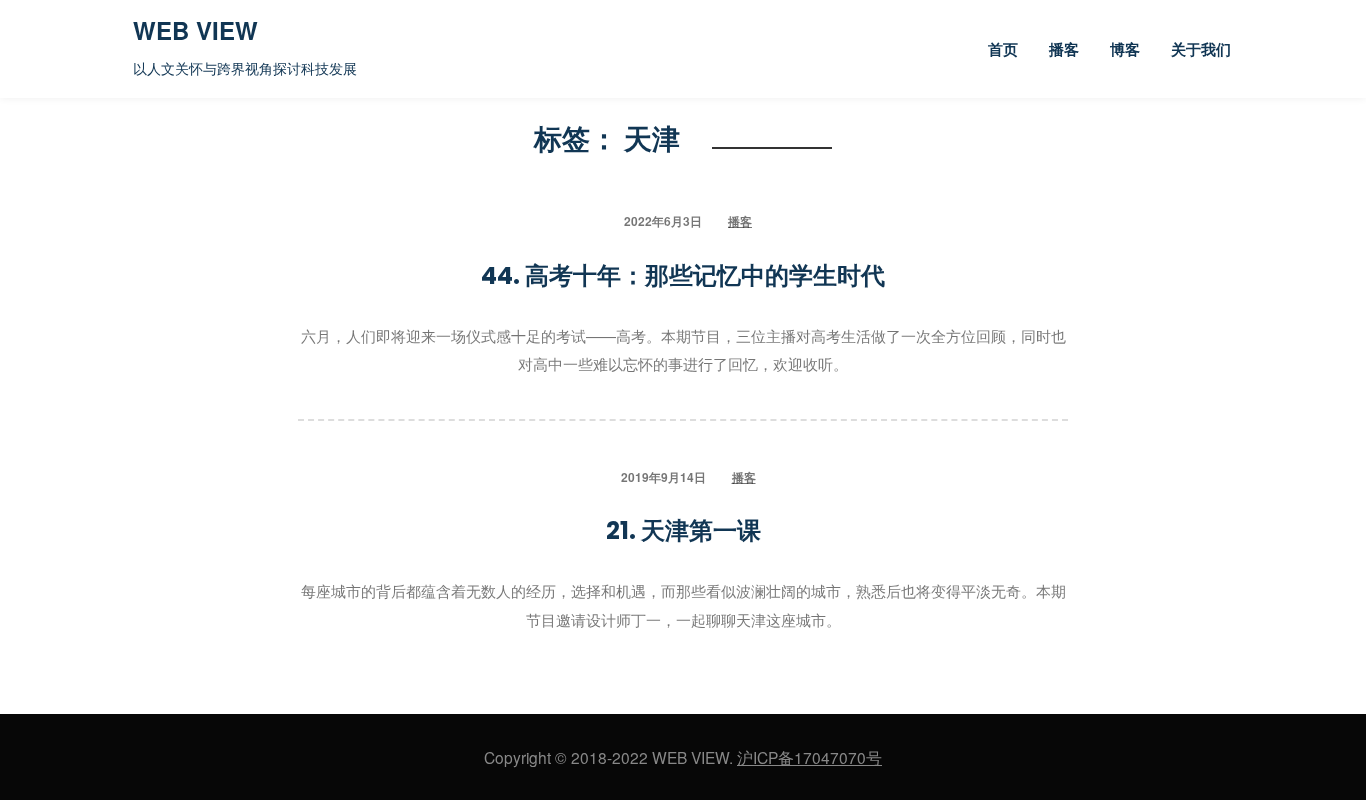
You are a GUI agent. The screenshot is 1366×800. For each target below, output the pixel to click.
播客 (1064, 49)
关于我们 (1201, 49)
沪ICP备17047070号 (809, 757)
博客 (1125, 49)
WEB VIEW (195, 30)
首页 (1003, 49)
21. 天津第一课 (683, 530)
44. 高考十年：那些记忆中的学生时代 (683, 275)
